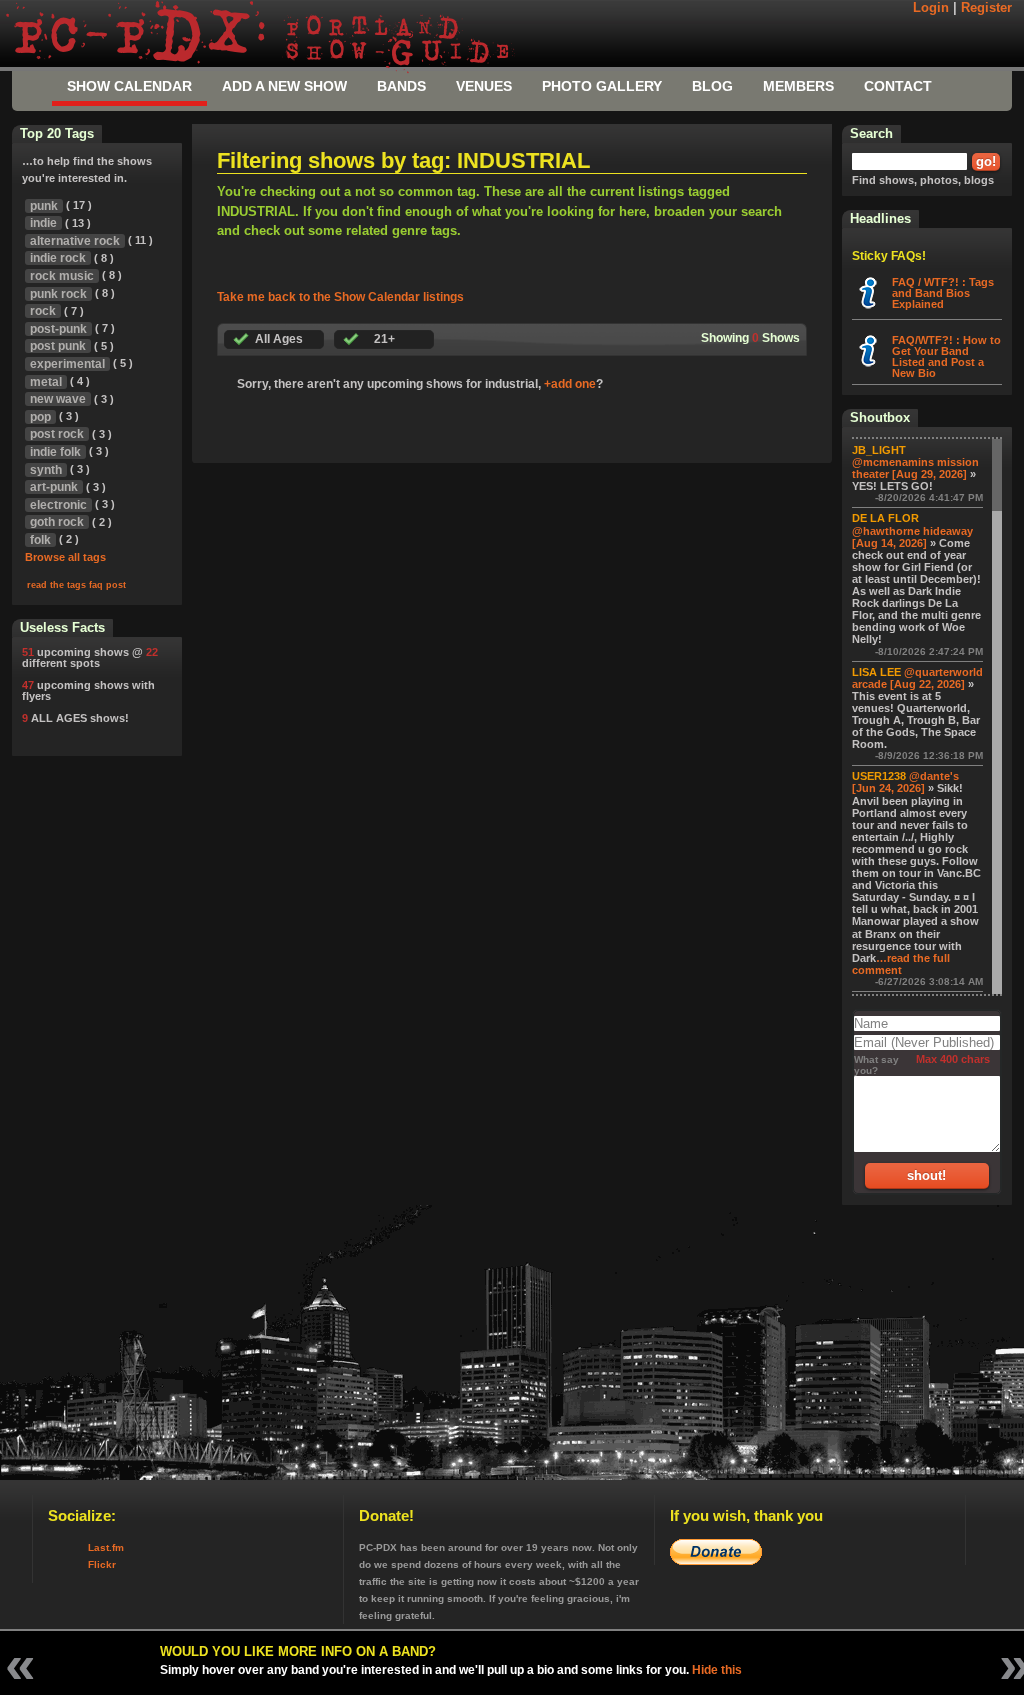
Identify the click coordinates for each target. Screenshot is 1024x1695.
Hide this (717, 1670)
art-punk (54, 487)
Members (798, 86)
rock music (62, 276)
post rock (57, 434)
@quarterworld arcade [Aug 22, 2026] (917, 678)
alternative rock (75, 241)
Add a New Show (284, 86)
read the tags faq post (76, 585)
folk (40, 540)
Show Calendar (129, 86)
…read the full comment (901, 964)
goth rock (57, 522)
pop (40, 417)
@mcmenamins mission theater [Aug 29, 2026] (915, 468)
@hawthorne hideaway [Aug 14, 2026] (912, 537)
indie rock (58, 258)
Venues (484, 86)
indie (43, 223)
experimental (67, 364)
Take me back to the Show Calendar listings (340, 297)
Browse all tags (65, 557)
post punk (58, 346)
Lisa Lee (876, 672)
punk (44, 206)
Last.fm (106, 1547)
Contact (898, 86)
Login (931, 8)
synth (46, 470)
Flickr (102, 1564)
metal (46, 382)
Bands (401, 86)
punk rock (58, 294)
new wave (58, 399)
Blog (712, 86)
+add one (570, 384)
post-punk (58, 329)
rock (43, 311)
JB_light (879, 450)
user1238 (879, 776)
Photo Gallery (602, 86)
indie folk (55, 452)
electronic (58, 505)
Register (986, 8)
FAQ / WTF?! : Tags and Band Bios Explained (943, 293)
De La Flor (885, 518)
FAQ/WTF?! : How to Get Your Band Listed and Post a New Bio (946, 356)
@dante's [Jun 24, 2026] (905, 782)
